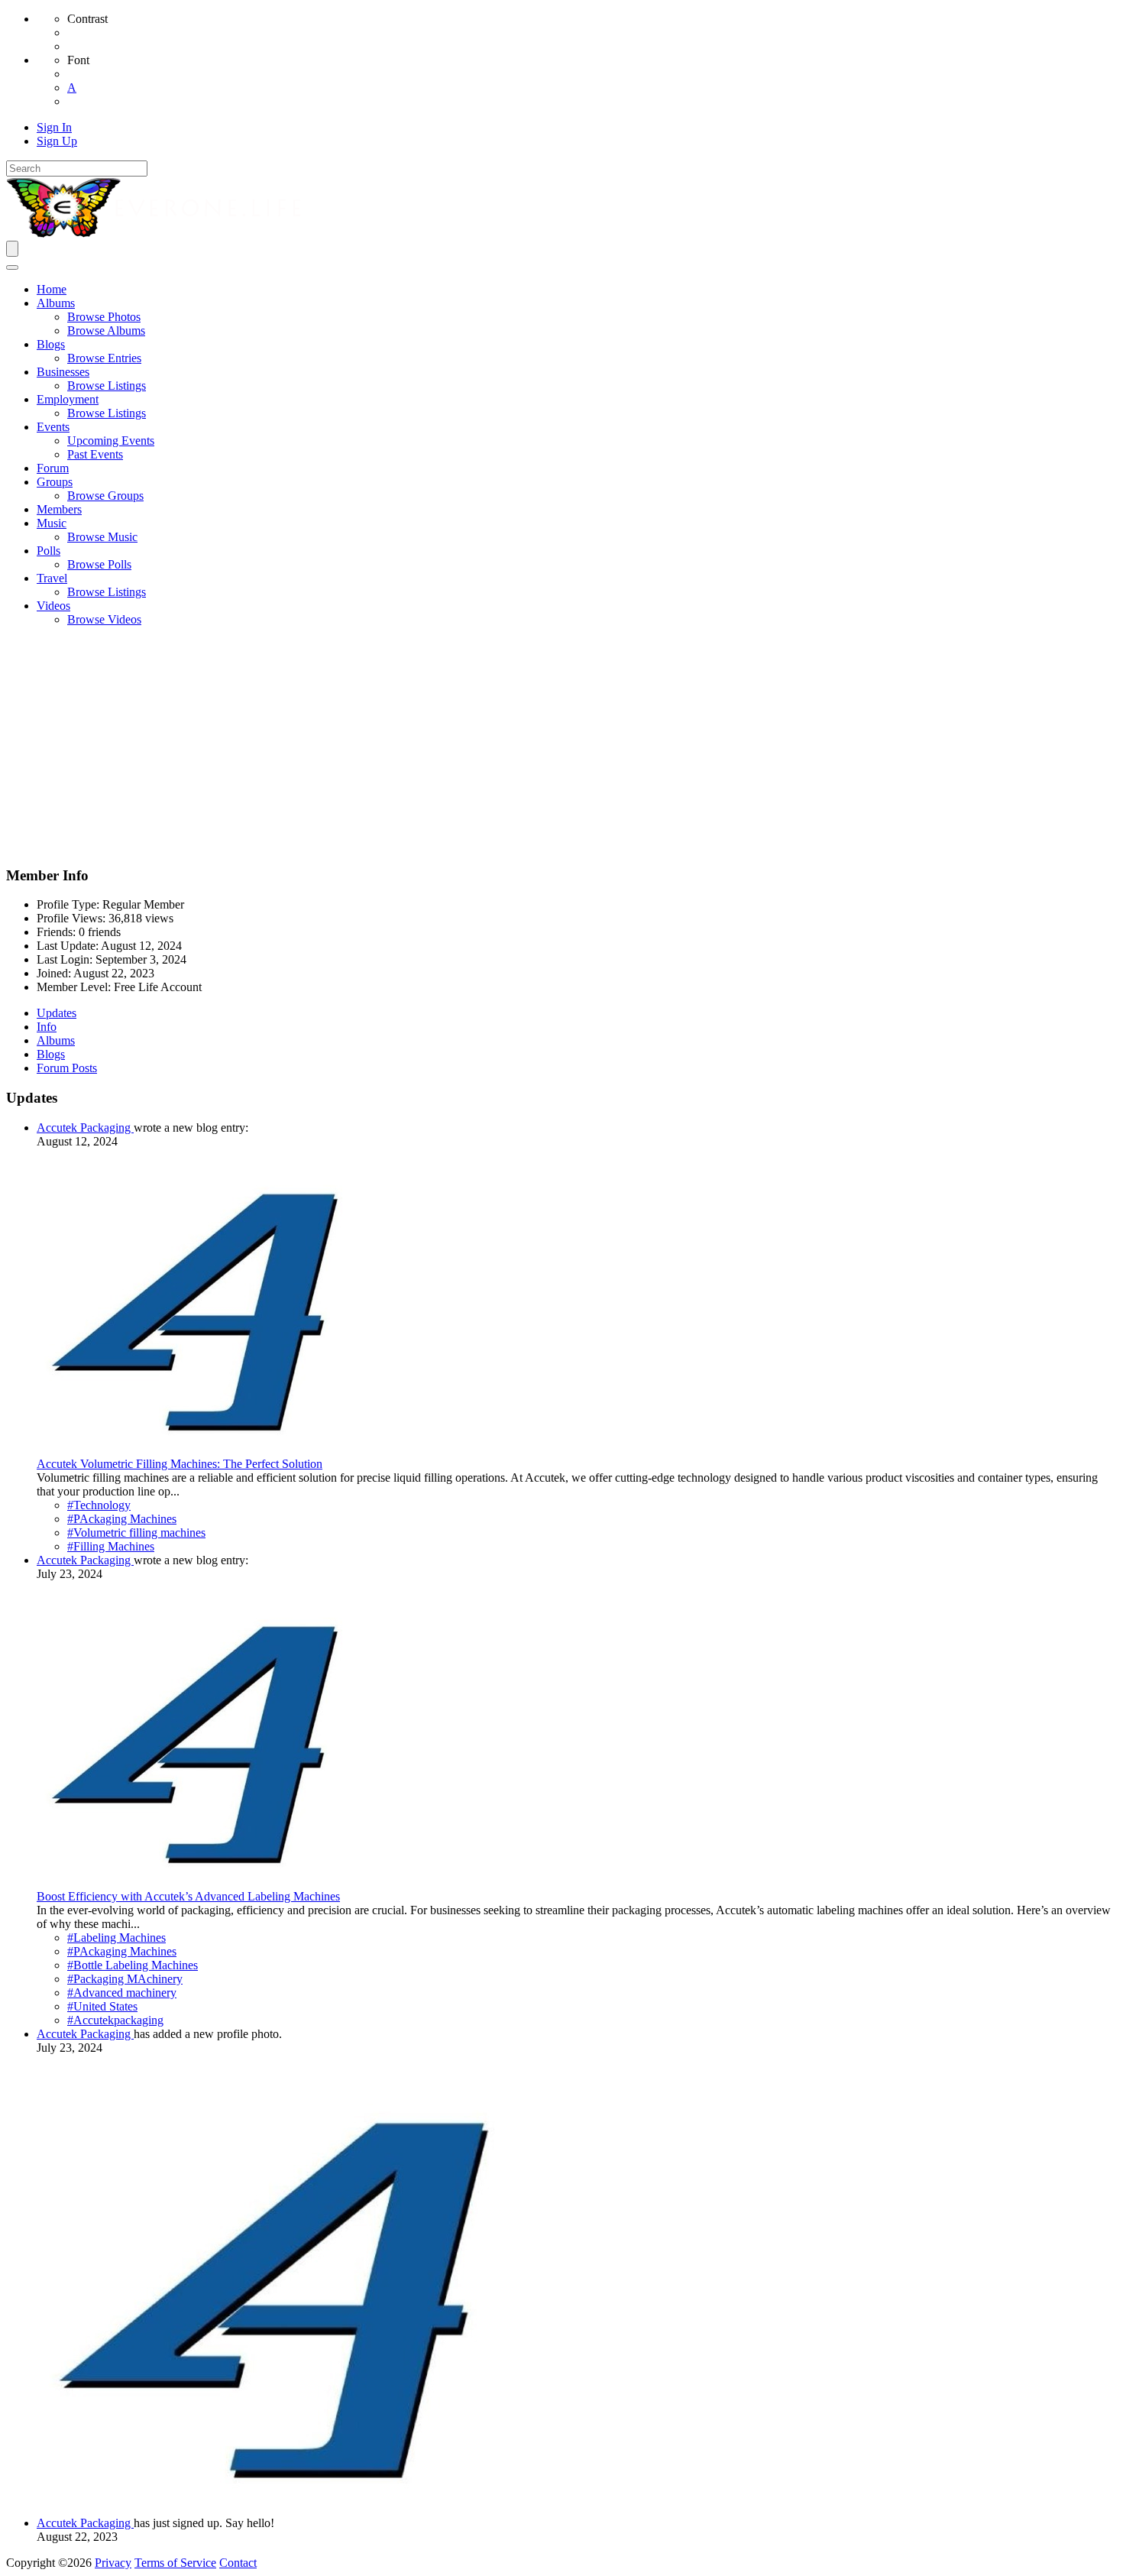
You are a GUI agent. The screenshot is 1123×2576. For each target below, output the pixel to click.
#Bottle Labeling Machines (133, 1965)
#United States (102, 2006)
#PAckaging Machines (122, 1519)
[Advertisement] (561, 746)
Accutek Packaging (85, 1128)
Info (47, 1027)
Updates (57, 1013)
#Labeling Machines (117, 1938)
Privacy (113, 2563)
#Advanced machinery (122, 1993)
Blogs (51, 1054)
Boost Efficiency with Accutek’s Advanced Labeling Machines (188, 1896)
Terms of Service (175, 2563)
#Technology (99, 1505)
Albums (56, 1040)
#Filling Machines (111, 1546)
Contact (238, 2563)
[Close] (12, 267)
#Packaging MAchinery (125, 1979)
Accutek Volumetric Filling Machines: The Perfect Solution (180, 1464)
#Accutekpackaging (115, 2020)
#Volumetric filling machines (136, 1533)
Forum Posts (67, 1068)
